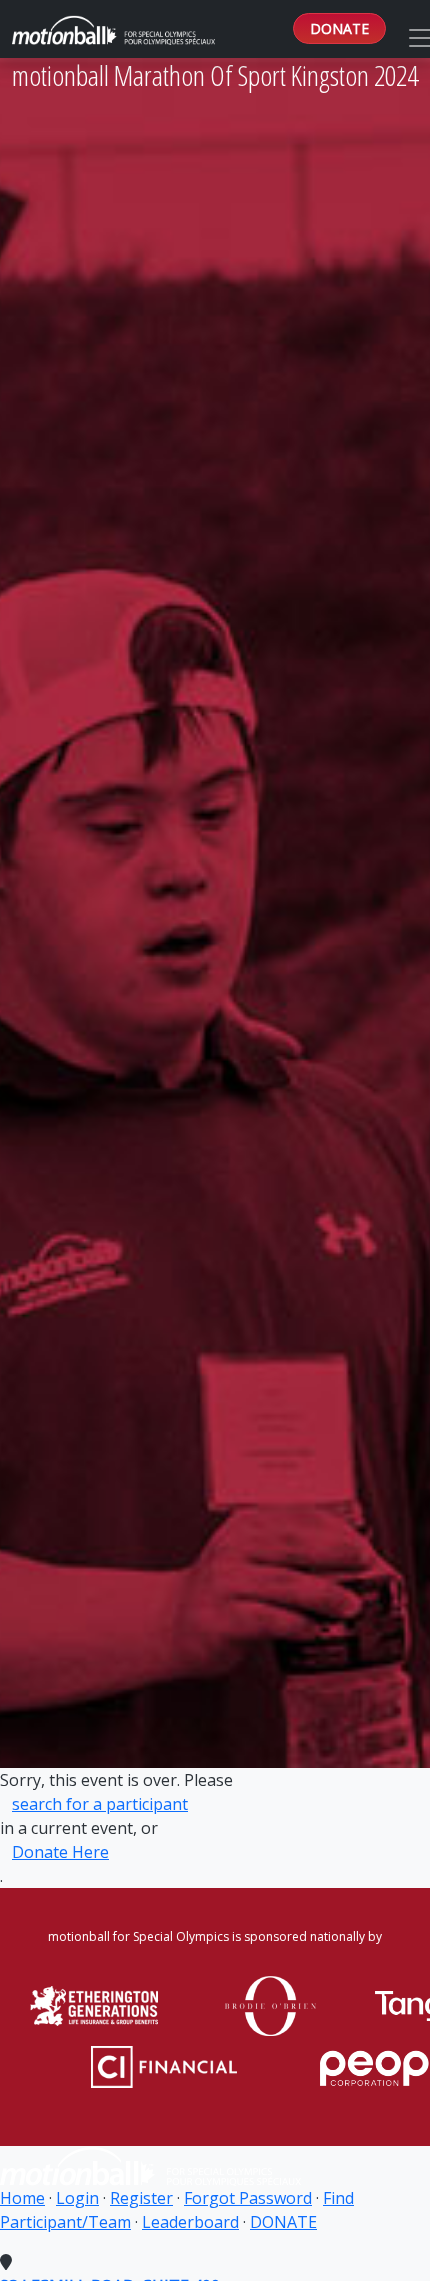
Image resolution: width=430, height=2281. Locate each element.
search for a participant (100, 1804)
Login (77, 2198)
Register (141, 2198)
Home (22, 2198)
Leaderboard (190, 2222)
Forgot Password (248, 2198)
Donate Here (60, 1852)
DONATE (339, 28)
